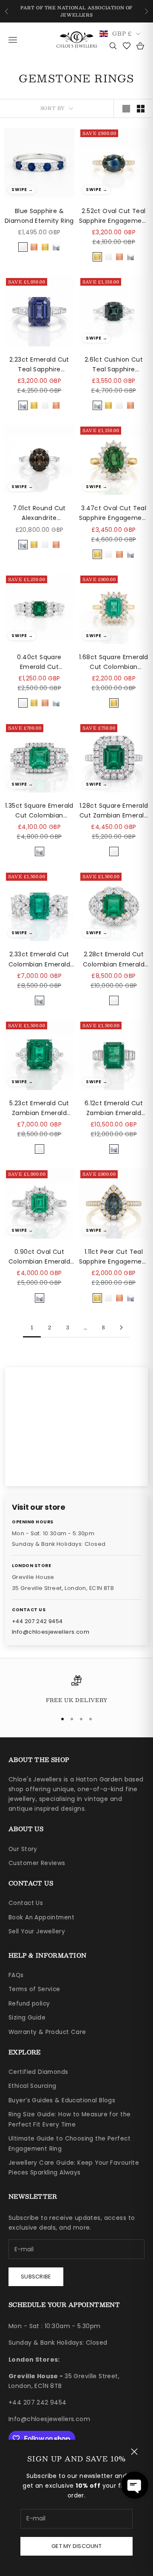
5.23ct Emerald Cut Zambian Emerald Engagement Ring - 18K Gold (39, 1108)
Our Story (23, 1849)
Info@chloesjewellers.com (51, 1632)
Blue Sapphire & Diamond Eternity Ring (39, 216)
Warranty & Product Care (47, 2032)
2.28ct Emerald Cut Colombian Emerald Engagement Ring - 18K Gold (114, 959)
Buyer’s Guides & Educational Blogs (62, 2100)
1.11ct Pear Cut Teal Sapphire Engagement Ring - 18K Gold (114, 1257)
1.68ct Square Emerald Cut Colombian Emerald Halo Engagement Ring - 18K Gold (114, 662)
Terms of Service (34, 1989)
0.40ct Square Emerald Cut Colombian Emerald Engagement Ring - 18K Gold (39, 662)
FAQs (16, 1975)
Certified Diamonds (38, 2072)
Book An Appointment (41, 1917)
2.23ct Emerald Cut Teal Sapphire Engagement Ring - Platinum (39, 365)
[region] (76, 1690)
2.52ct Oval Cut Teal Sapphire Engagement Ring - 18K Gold (114, 216)
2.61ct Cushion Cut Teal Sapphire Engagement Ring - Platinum (114, 365)
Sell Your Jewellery (37, 1931)
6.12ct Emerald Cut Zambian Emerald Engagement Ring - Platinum (114, 1108)
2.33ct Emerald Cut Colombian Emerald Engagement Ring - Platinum (39, 959)
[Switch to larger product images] (126, 109)
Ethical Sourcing (33, 2086)
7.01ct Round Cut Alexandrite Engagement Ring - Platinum (39, 513)
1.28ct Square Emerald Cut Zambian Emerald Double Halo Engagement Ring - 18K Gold (114, 811)
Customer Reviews (37, 1863)
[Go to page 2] (121, 1327)
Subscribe (36, 2277)
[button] (135, 2485)
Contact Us (26, 1903)
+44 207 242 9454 (37, 1621)
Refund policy (29, 2004)
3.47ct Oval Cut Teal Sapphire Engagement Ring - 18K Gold (114, 513)
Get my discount (76, 2546)
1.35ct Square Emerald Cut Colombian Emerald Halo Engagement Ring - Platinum (39, 811)
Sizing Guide (27, 2018)
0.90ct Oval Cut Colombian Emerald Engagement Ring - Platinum (39, 1257)
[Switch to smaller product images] (141, 109)
